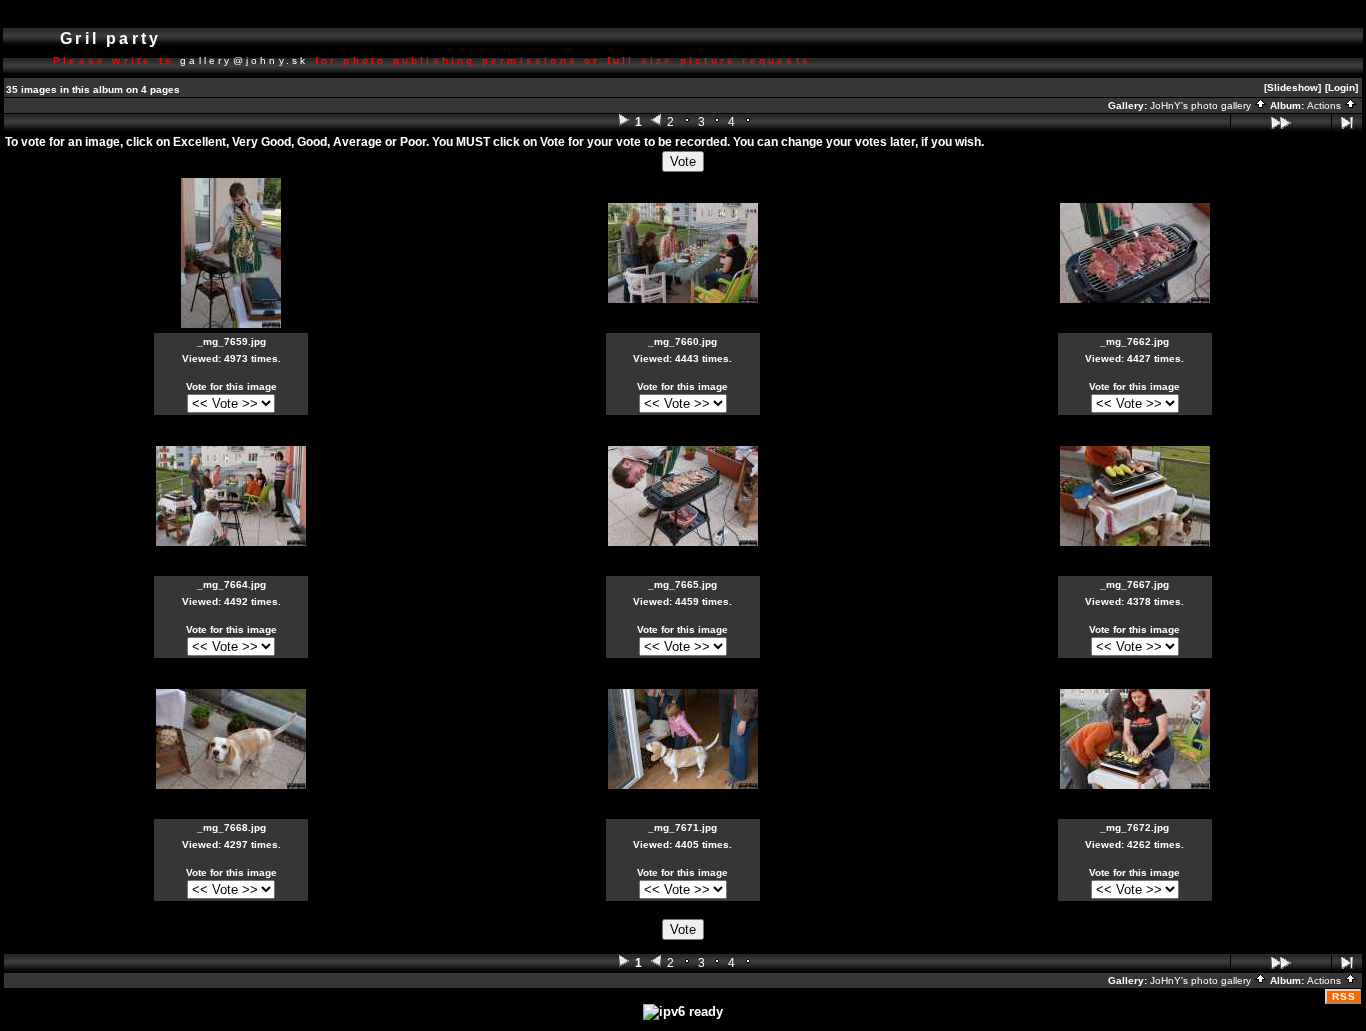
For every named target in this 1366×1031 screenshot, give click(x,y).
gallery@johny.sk (244, 60)
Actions (1325, 105)
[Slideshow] (1292, 87)
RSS (1344, 996)
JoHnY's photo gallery (1202, 105)
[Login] (1341, 87)
